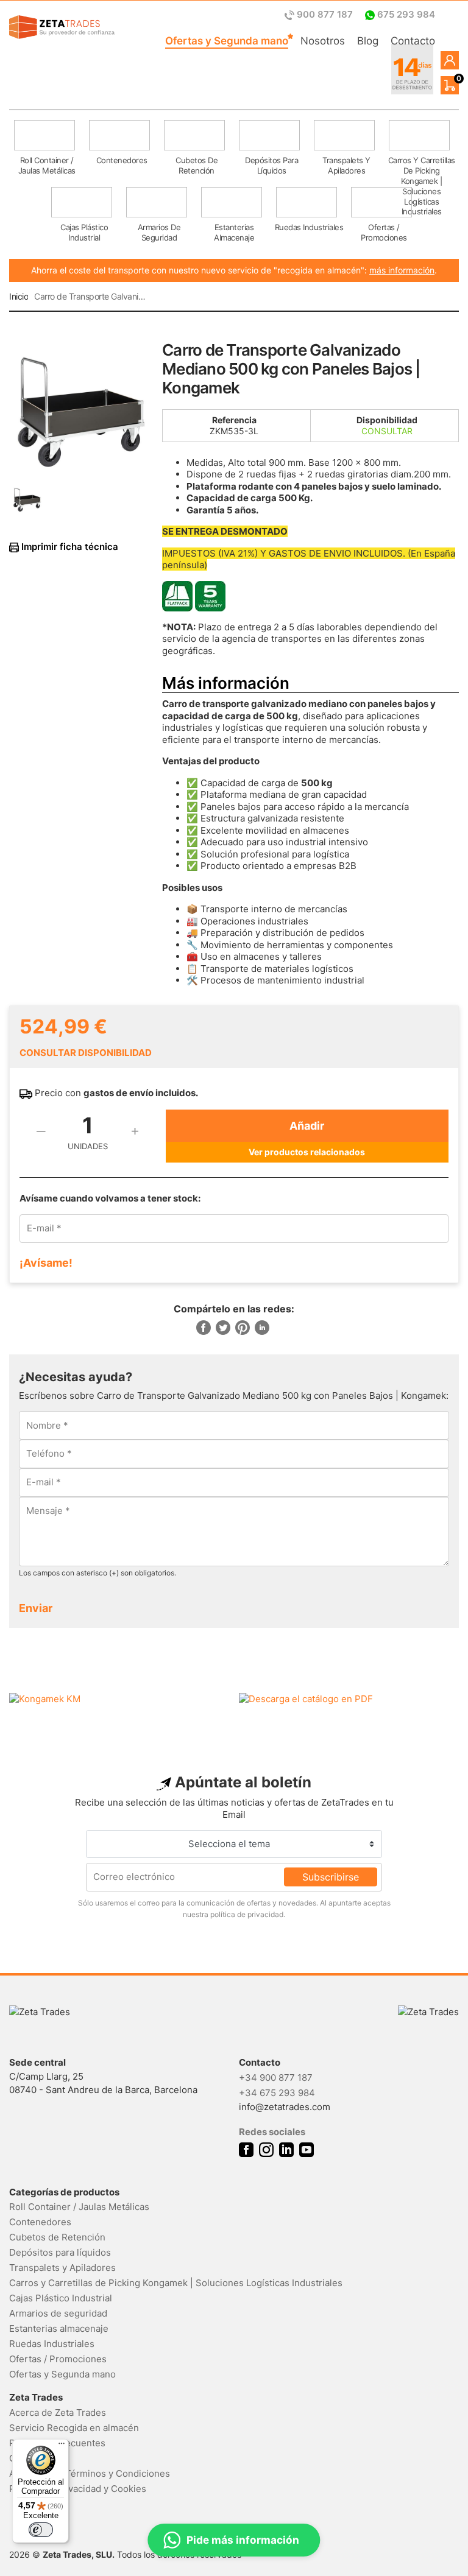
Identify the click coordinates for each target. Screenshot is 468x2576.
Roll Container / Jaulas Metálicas (79, 2207)
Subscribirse (331, 1877)
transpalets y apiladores (346, 165)
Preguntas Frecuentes (57, 2443)
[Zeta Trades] (62, 27)
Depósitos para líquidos (60, 2252)
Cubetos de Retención (57, 2237)
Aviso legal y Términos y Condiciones (90, 2473)
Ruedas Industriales (52, 2344)
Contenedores (40, 2222)
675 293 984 (405, 14)
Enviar (36, 1608)
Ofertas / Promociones (58, 2359)
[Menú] (62, 2446)
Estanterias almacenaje (59, 2328)
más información (402, 270)
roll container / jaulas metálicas (47, 165)
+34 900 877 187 (276, 2078)
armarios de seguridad (159, 232)
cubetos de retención (197, 165)
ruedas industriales (309, 227)
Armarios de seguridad (58, 2313)
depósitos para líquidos (271, 165)
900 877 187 (325, 14)
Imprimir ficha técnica (69, 547)
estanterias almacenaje (234, 232)
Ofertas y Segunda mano (227, 41)
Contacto (413, 41)
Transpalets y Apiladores (62, 2268)
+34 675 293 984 (277, 2093)
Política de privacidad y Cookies (78, 2489)
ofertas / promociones (384, 232)
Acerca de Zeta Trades (58, 2412)
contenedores (122, 160)
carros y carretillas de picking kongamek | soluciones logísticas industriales (422, 169)
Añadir (307, 1126)
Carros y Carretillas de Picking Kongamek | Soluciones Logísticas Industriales (176, 2283)
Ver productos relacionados (307, 1152)
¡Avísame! (46, 1263)
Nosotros (323, 41)
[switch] (41, 2530)
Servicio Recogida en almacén (74, 2428)
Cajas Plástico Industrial (61, 2298)
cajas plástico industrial (84, 232)
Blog (368, 41)
